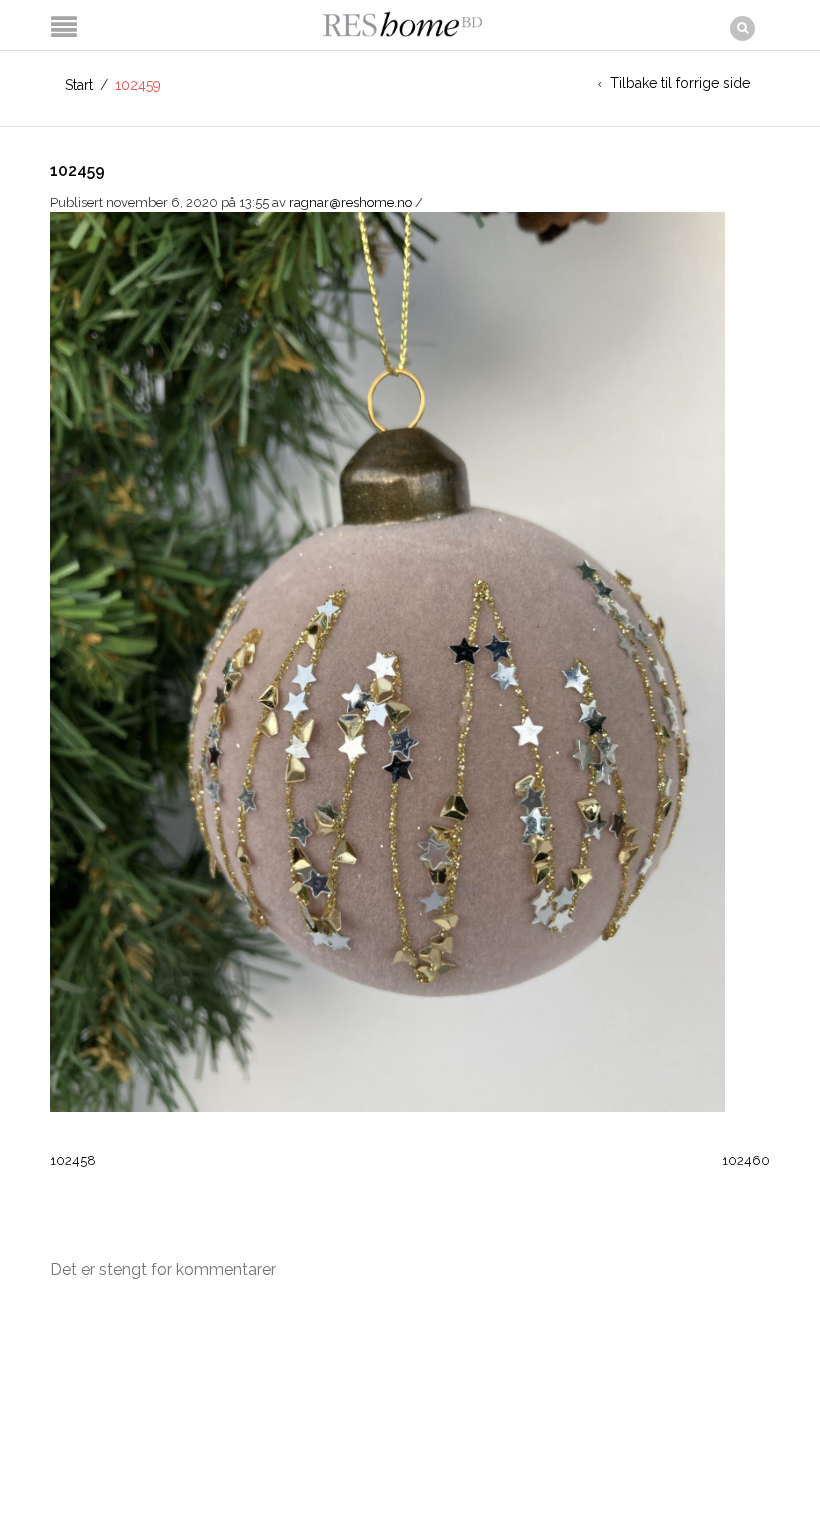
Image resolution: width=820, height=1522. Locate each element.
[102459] (387, 660)
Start (79, 85)
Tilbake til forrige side (680, 83)
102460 (746, 1160)
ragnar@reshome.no (350, 202)
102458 (73, 1160)
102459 (77, 170)
